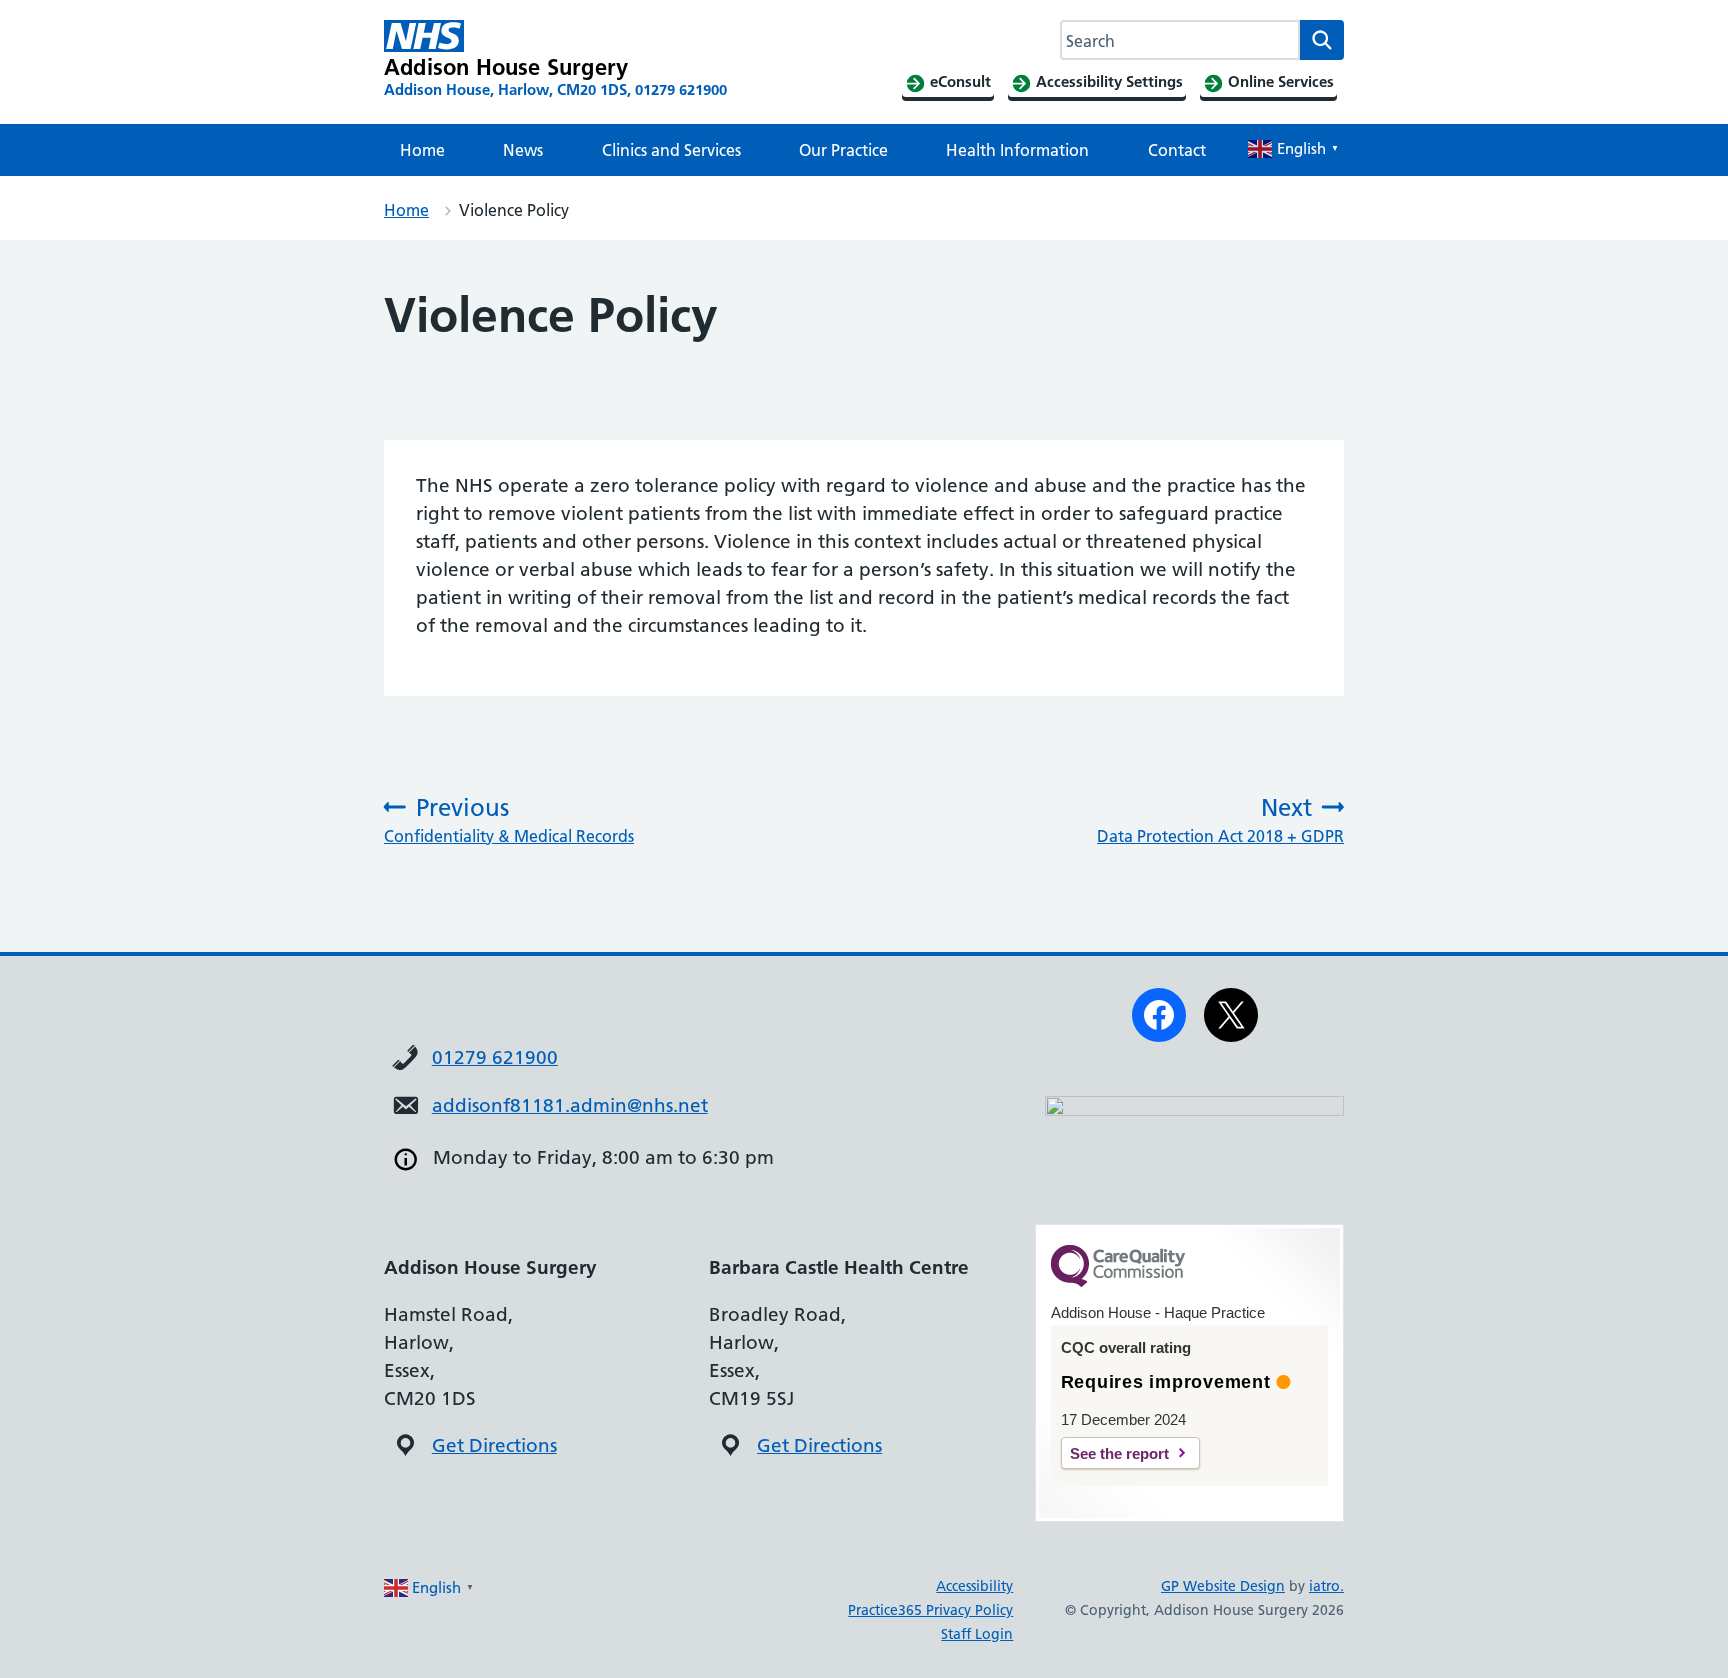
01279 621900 (495, 1057)
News (523, 150)
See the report (1119, 1453)
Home (422, 150)
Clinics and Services (671, 150)
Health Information (1017, 150)
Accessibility (974, 1586)
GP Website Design (1223, 1586)
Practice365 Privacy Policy (930, 1610)
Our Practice (843, 150)
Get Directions (494, 1445)
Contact (1177, 150)
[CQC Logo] (1118, 1282)
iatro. (1326, 1586)
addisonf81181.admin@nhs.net (570, 1105)
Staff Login (977, 1634)
